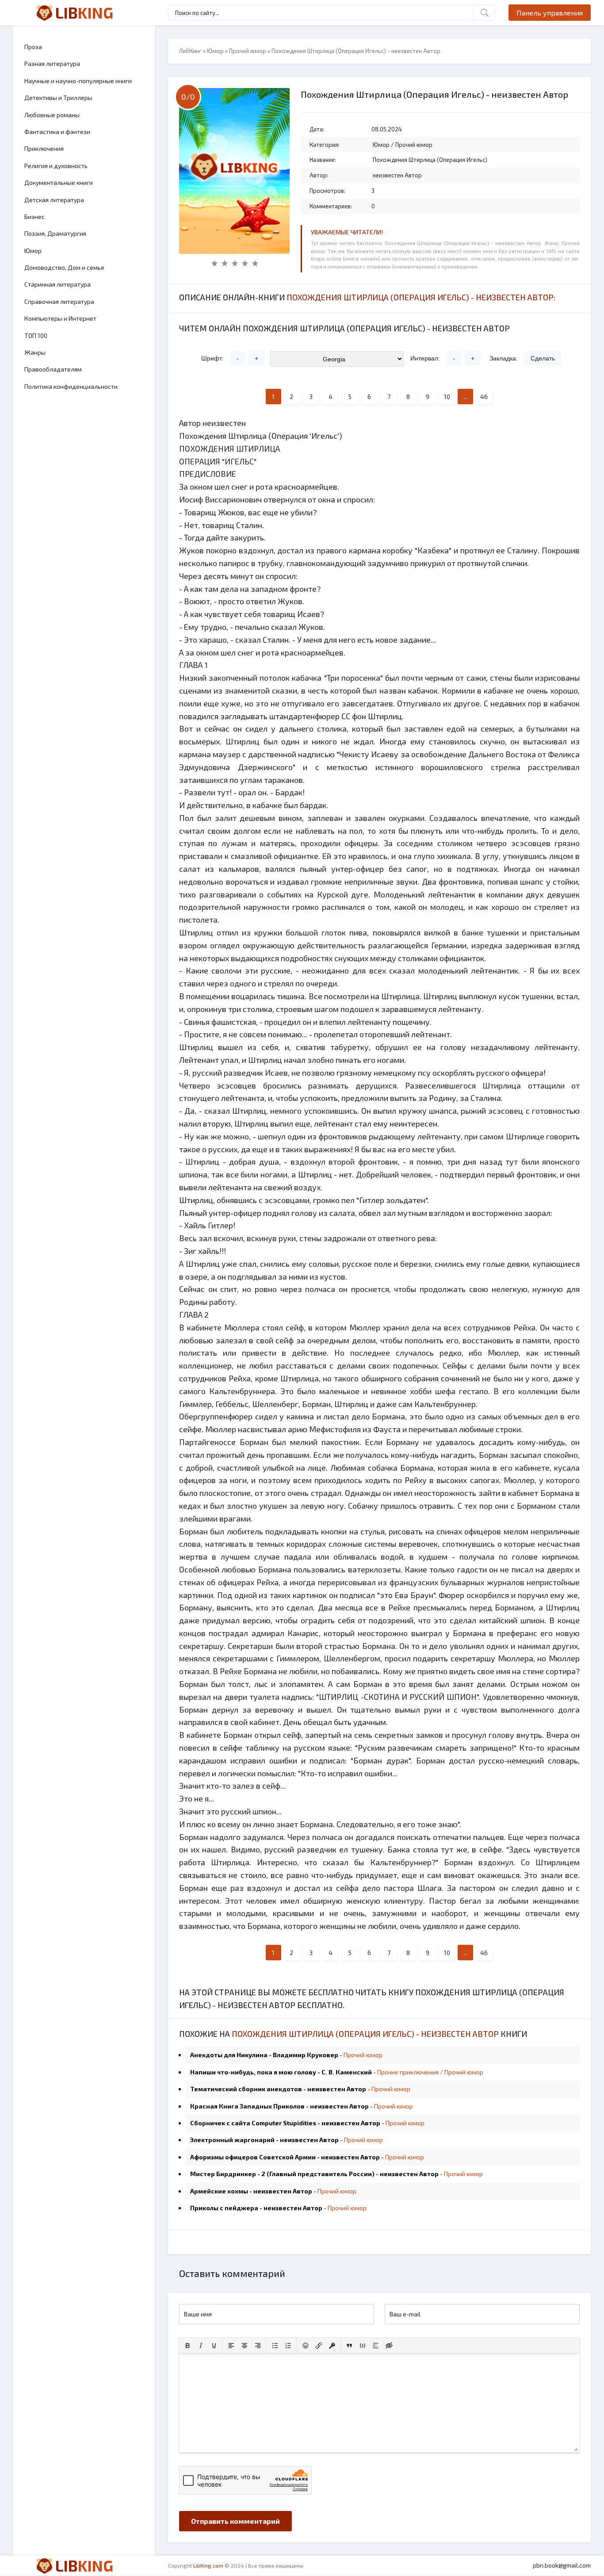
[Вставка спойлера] (376, 2346)
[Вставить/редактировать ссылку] (319, 2346)
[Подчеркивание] (214, 2346)
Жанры (35, 352)
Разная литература (52, 63)
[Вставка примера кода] (363, 2346)
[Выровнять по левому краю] (231, 2346)
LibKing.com (208, 2565)
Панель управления (550, 13)
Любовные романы (52, 115)
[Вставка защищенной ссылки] (332, 2346)
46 (484, 397)
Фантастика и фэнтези (57, 132)
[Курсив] (201, 2346)
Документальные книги (59, 182)
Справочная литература (59, 301)
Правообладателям (53, 369)
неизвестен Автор (397, 175)
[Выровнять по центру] (245, 2346)
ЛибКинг (190, 51)
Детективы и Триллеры (58, 98)
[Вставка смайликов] (306, 2346)
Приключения (44, 148)
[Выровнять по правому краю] (258, 2346)
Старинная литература (57, 284)
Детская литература (54, 200)
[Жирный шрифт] (187, 2346)
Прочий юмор (248, 51)
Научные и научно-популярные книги (78, 81)
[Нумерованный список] (288, 2346)
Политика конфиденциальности (71, 386)
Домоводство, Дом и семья (64, 267)
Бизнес (34, 217)
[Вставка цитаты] (349, 2346)
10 (447, 397)
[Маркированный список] (275, 2346)
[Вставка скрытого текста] (389, 2346)
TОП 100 (36, 335)
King (84, 12)
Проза (33, 47)
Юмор (33, 251)
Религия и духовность (56, 166)
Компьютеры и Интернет (60, 318)
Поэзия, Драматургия (55, 233)
